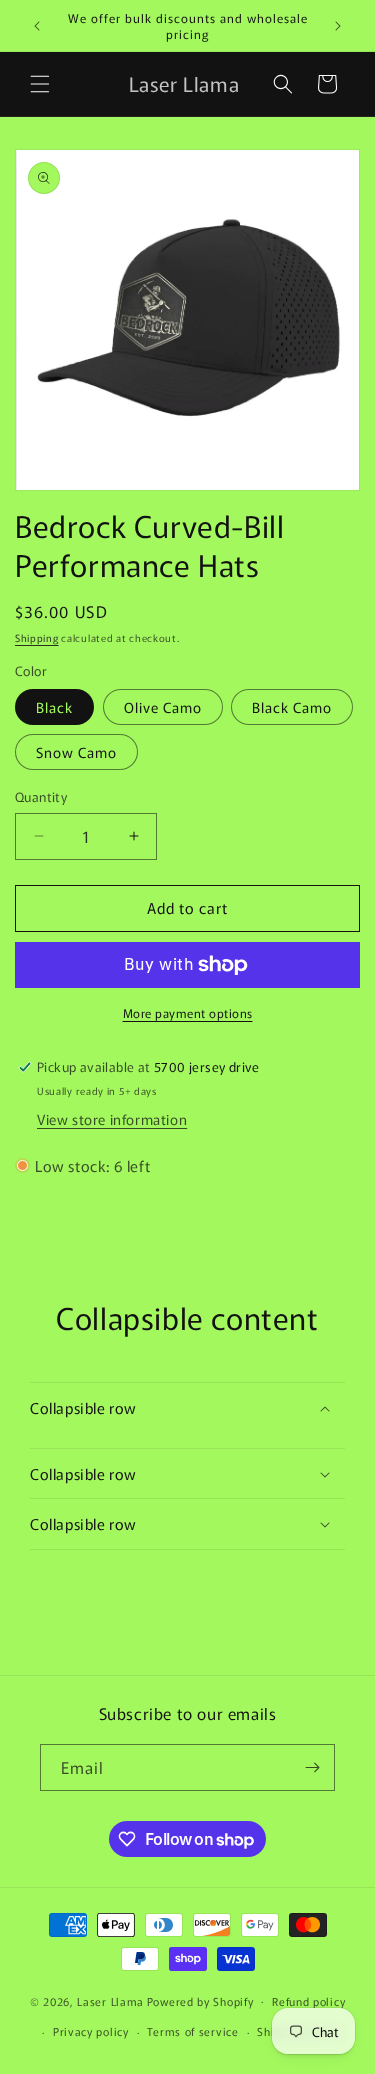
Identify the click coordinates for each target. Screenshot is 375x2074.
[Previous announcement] (37, 26)
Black (54, 707)
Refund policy (308, 2001)
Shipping (37, 637)
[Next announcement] (338, 26)
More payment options (188, 1012)
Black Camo (292, 707)
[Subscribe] (312, 1767)
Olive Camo (163, 707)
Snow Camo (76, 752)
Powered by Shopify (200, 2000)
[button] (40, 84)
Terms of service (192, 2031)
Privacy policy (91, 2031)
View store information (112, 1119)
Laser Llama (110, 2000)
